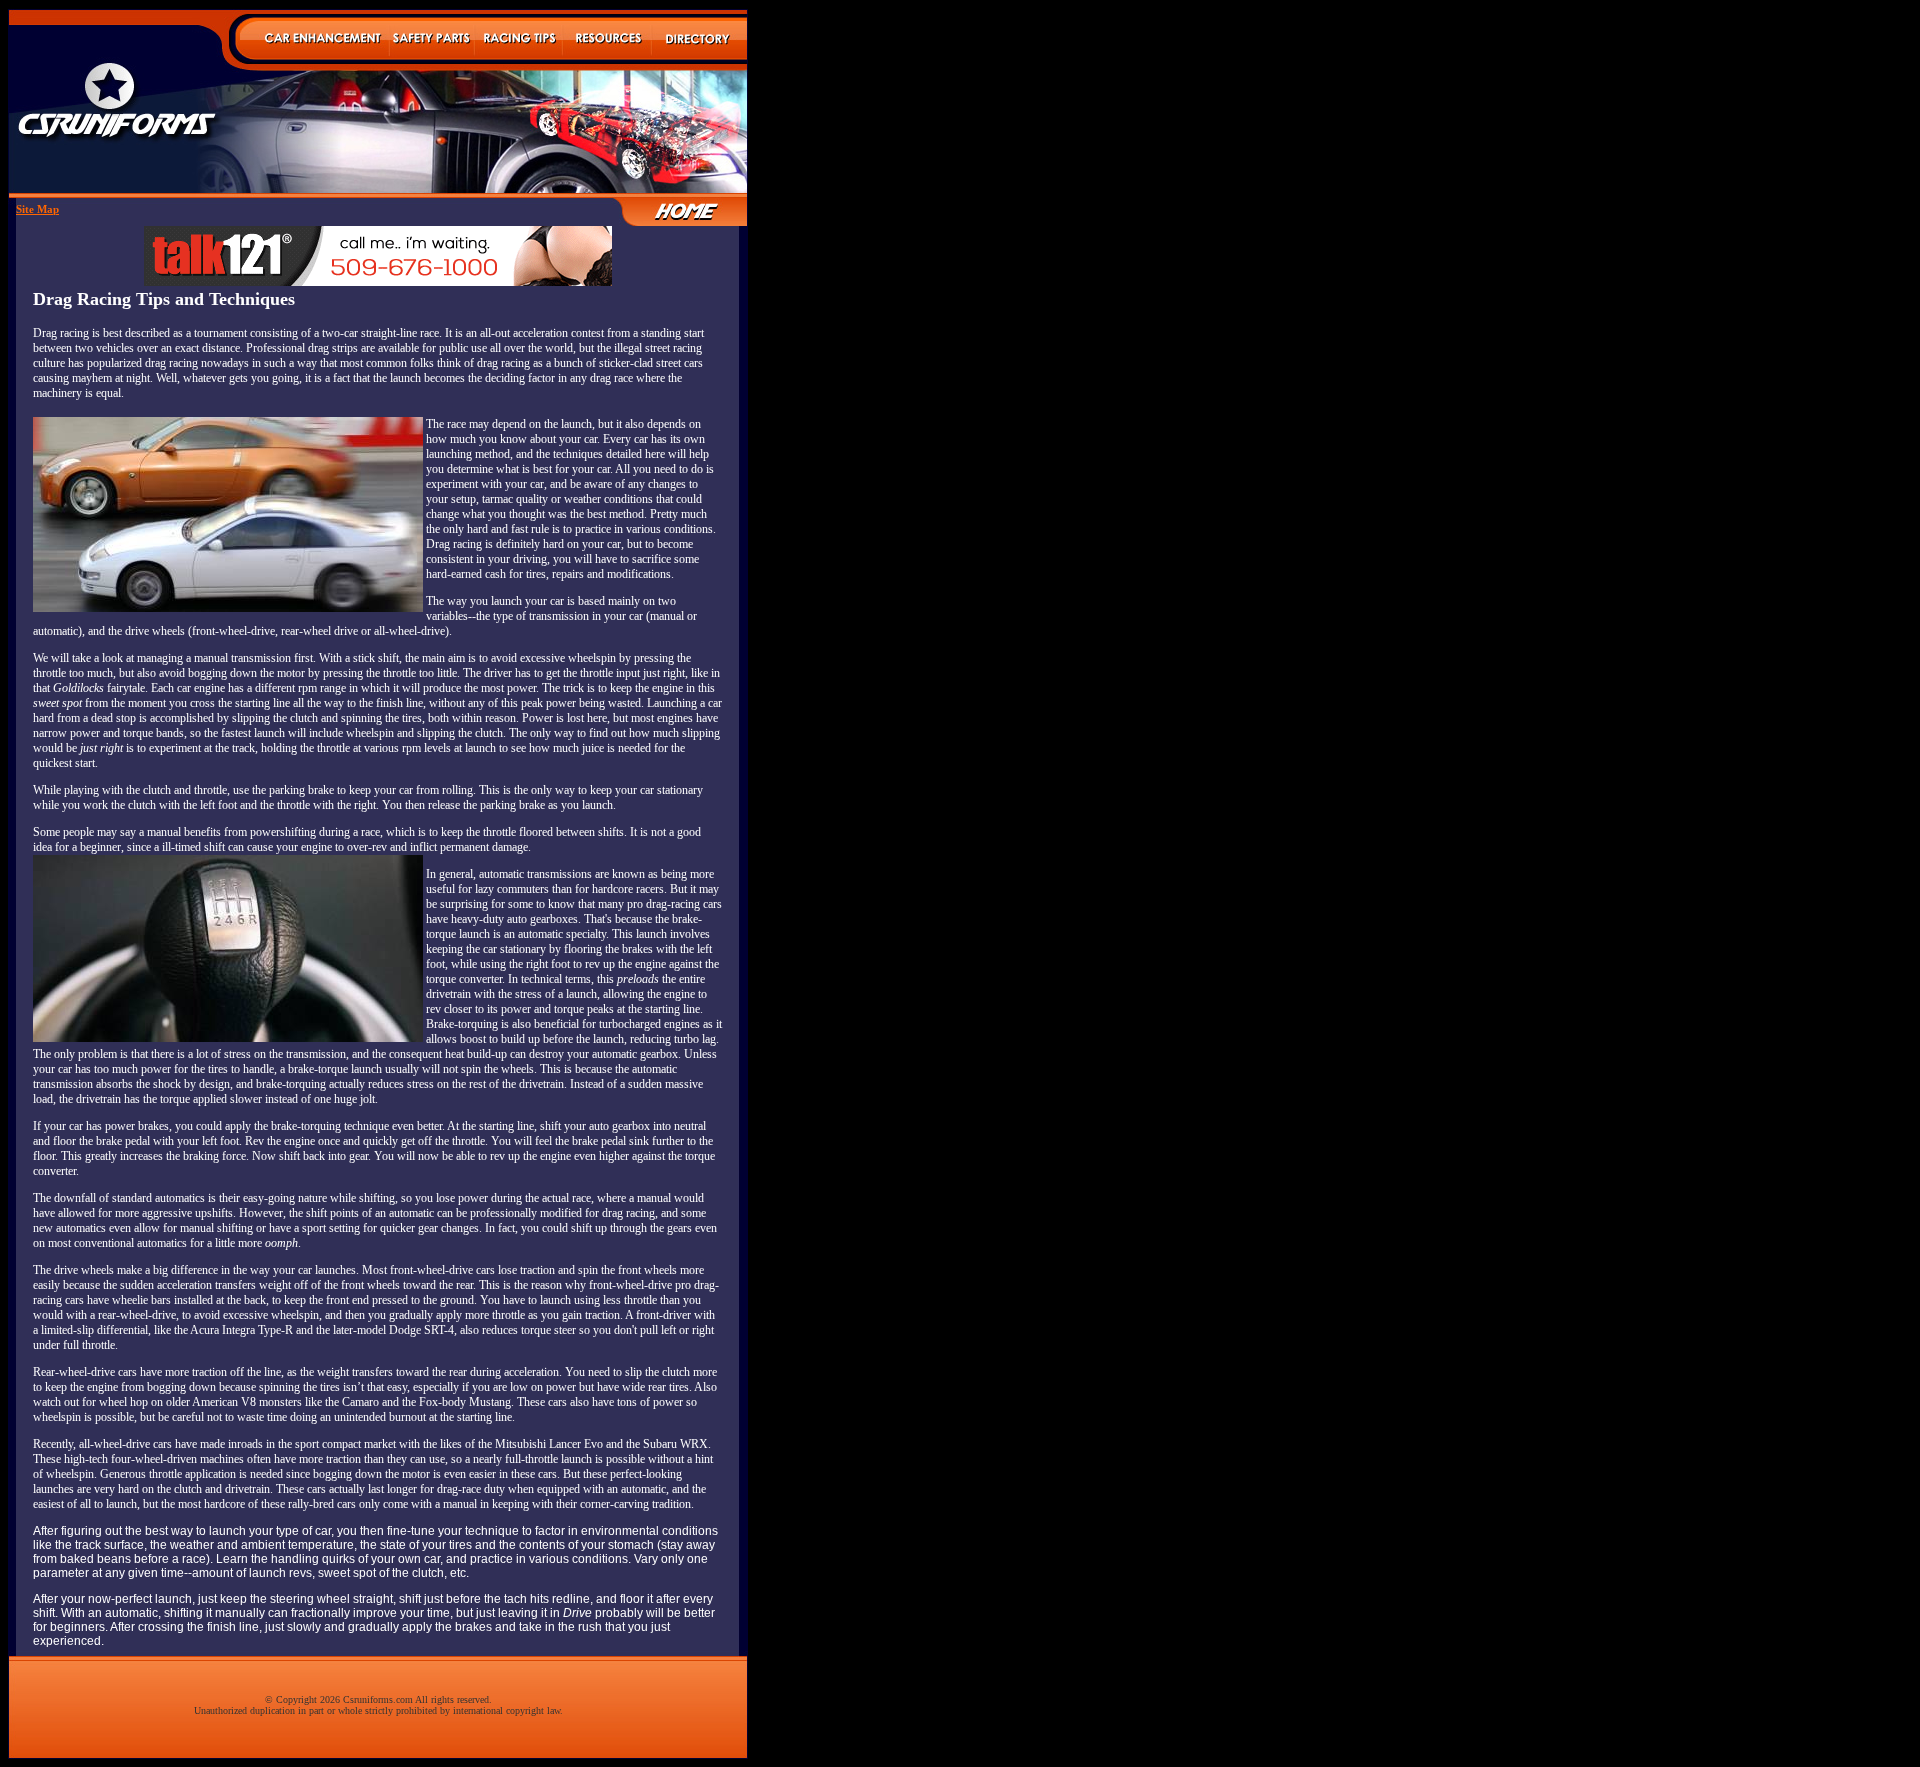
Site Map (37, 209)
